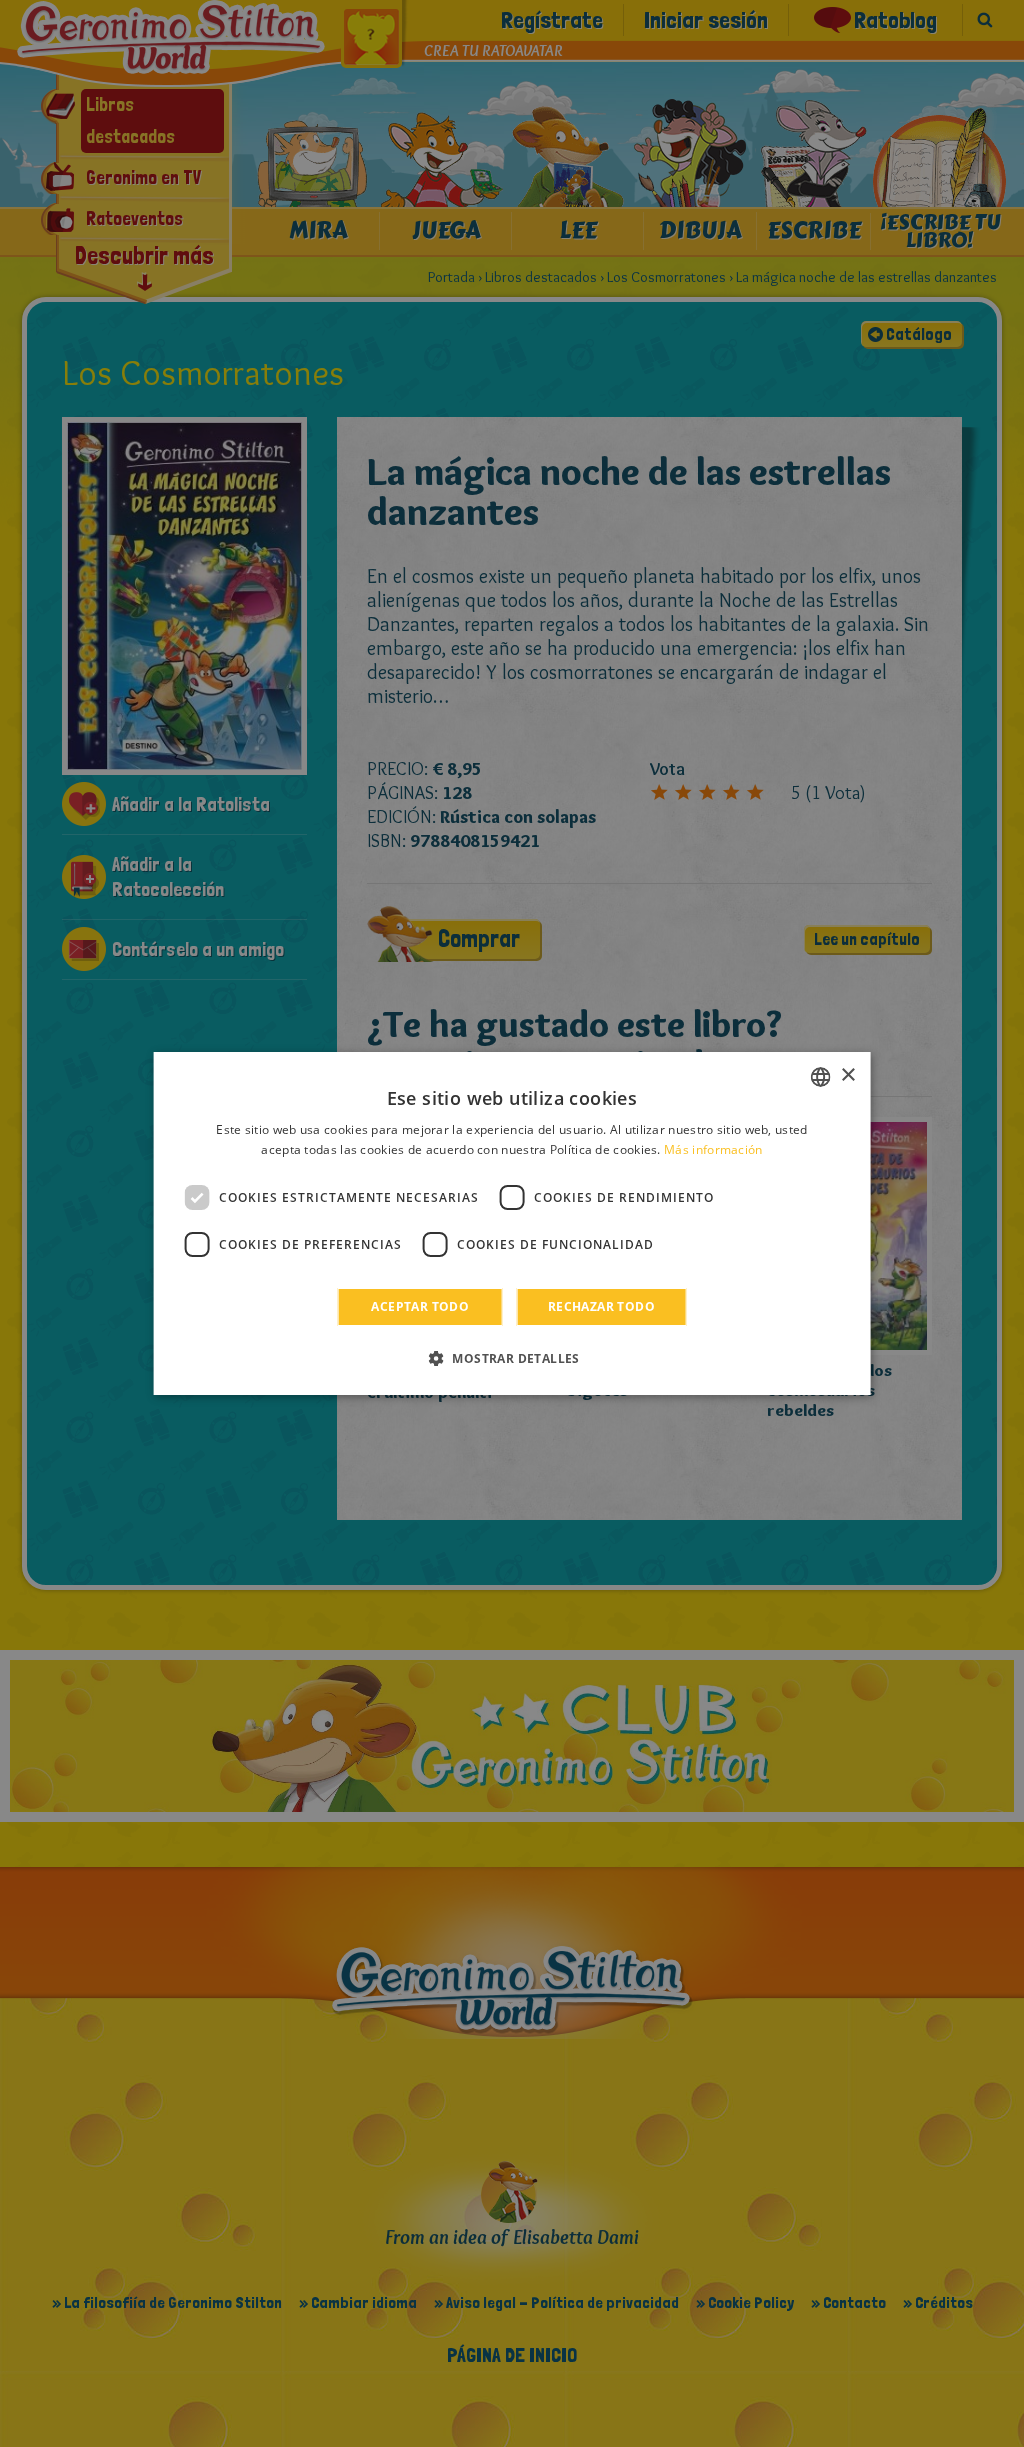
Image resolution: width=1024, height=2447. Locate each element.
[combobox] (820, 1077)
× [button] (847, 1075)
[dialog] (512, 1224)
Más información (713, 1149)
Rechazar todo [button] (601, 1306)
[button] (512, 1358)
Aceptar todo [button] (420, 1306)
